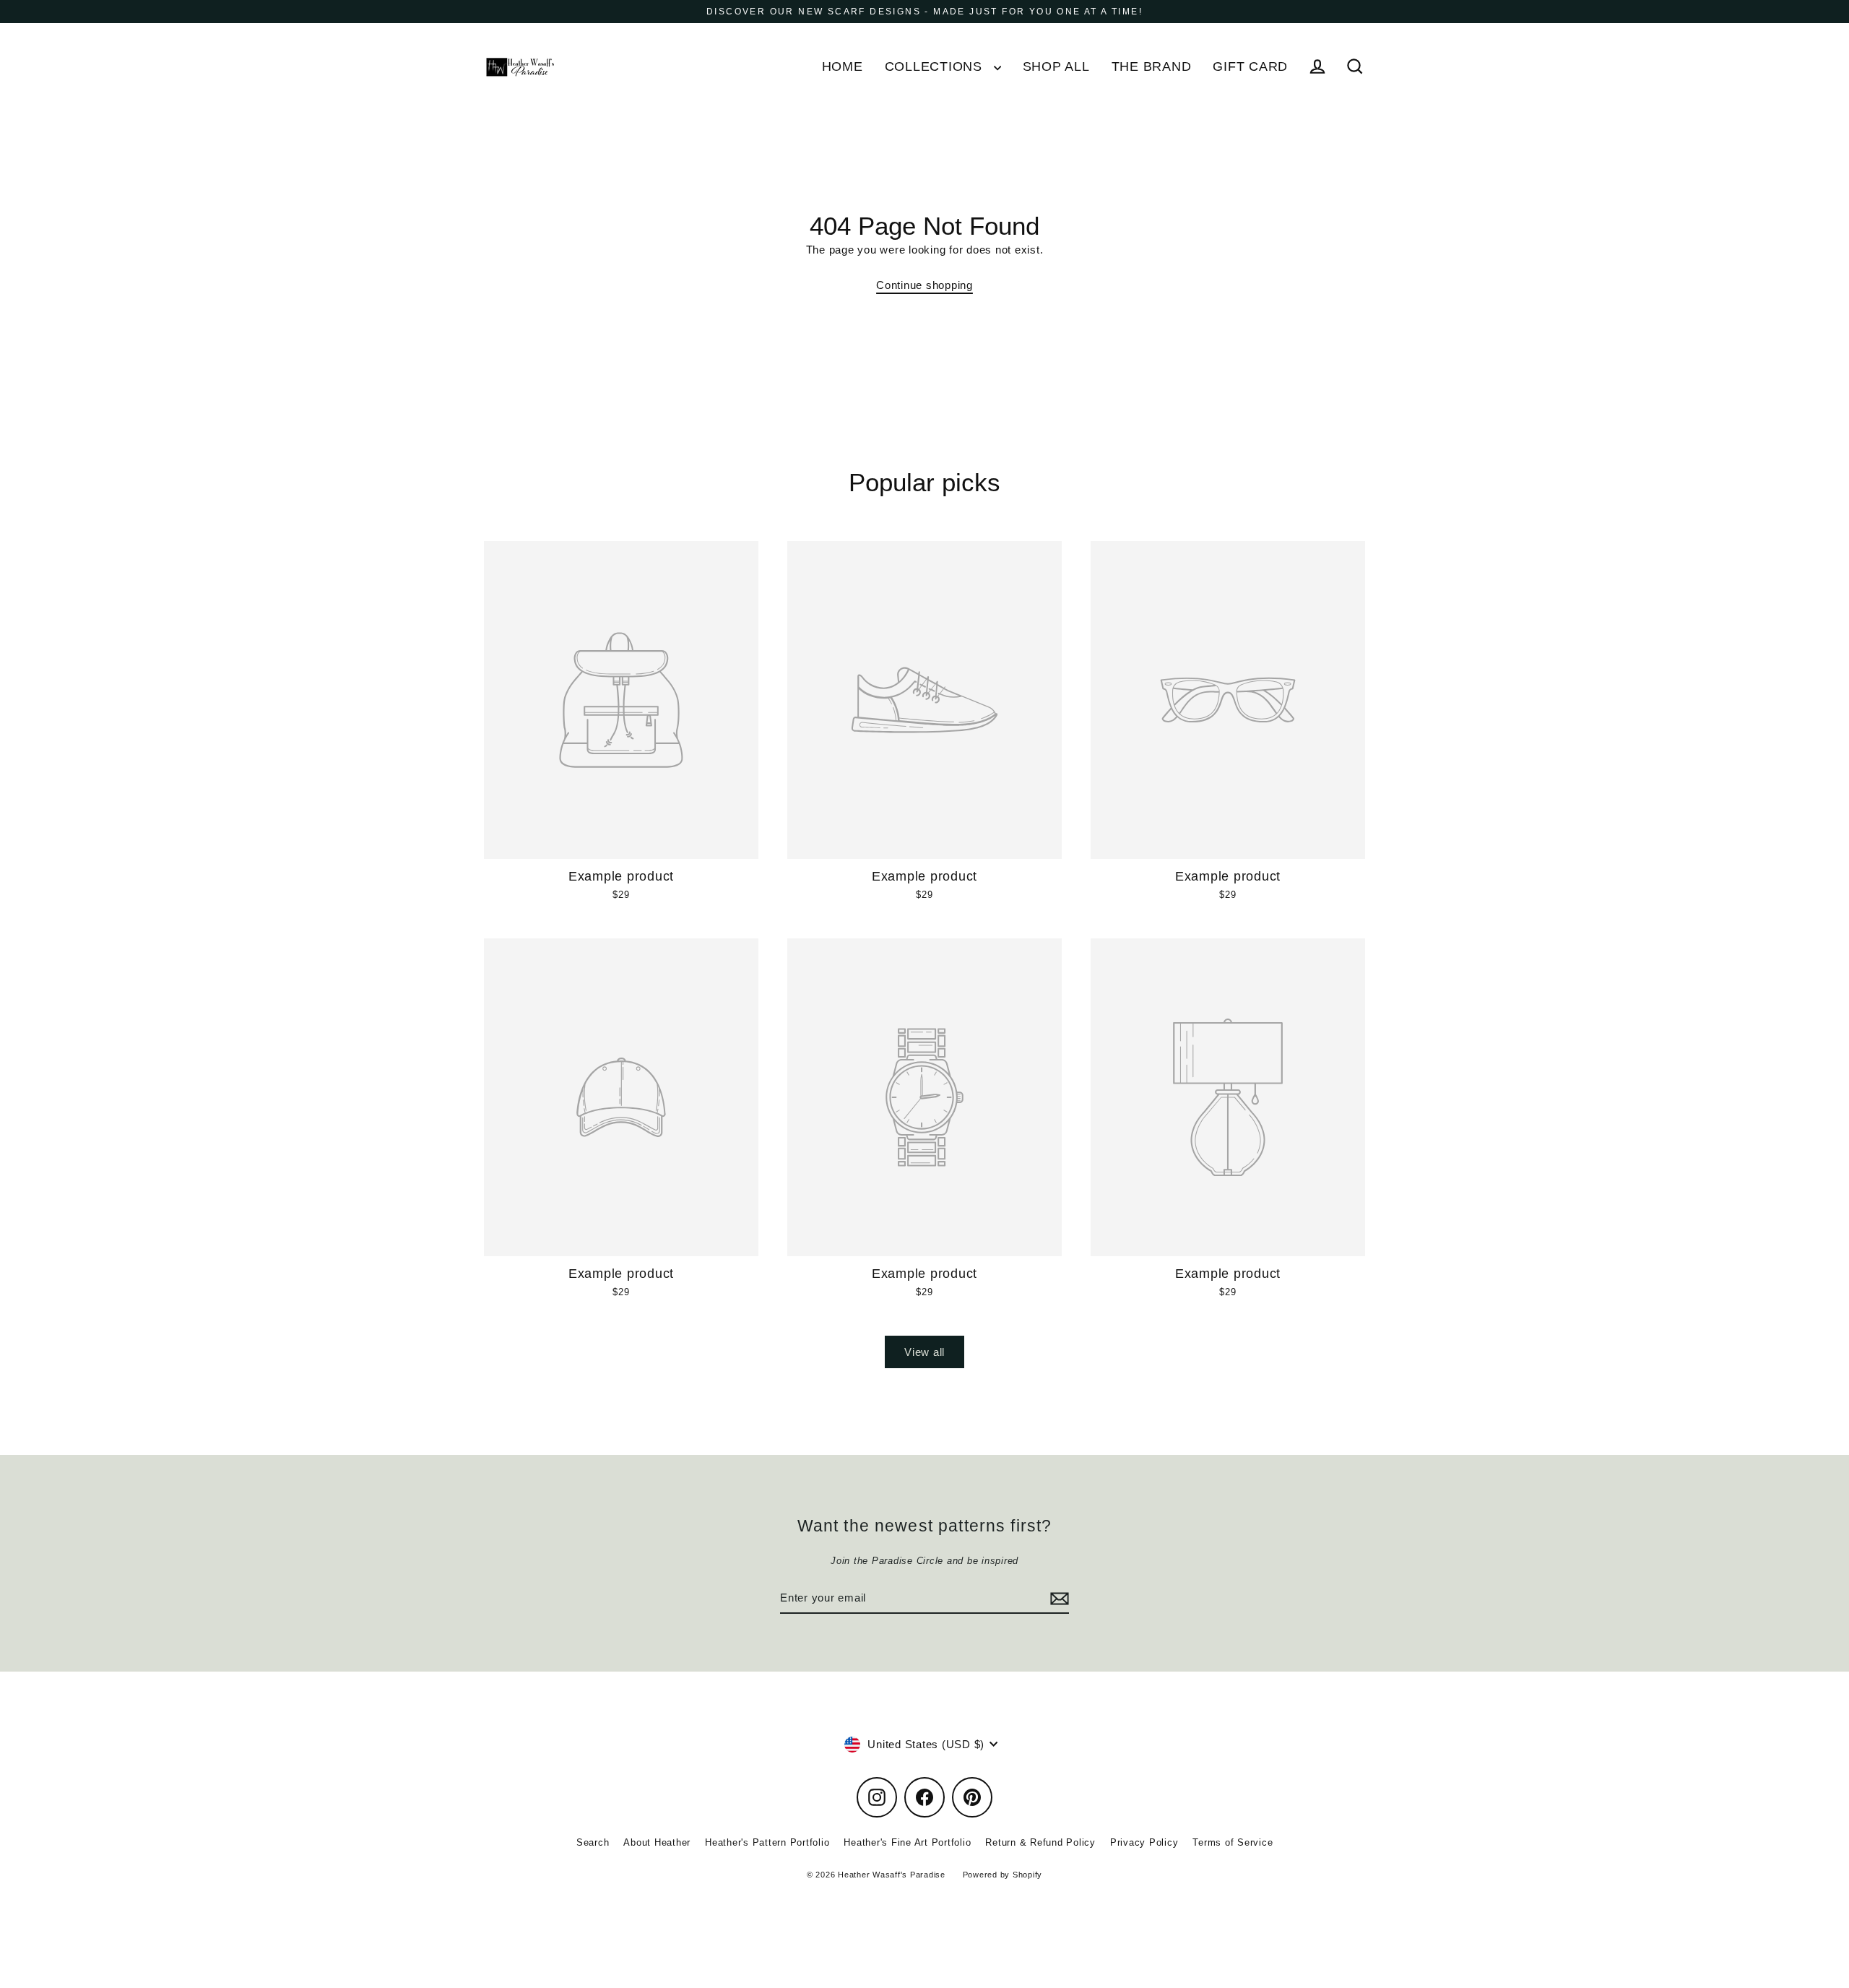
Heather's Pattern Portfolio (767, 1842)
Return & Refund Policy (1040, 1842)
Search (593, 1842)
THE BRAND (1152, 66)
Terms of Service (1233, 1842)
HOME (843, 66)
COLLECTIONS (936, 66)
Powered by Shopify (1003, 1875)
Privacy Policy (1144, 1842)
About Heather (657, 1842)
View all (924, 1352)
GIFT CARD (1250, 66)
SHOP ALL (1056, 66)
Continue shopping (924, 285)
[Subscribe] (1057, 1599)
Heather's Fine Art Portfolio (907, 1842)
